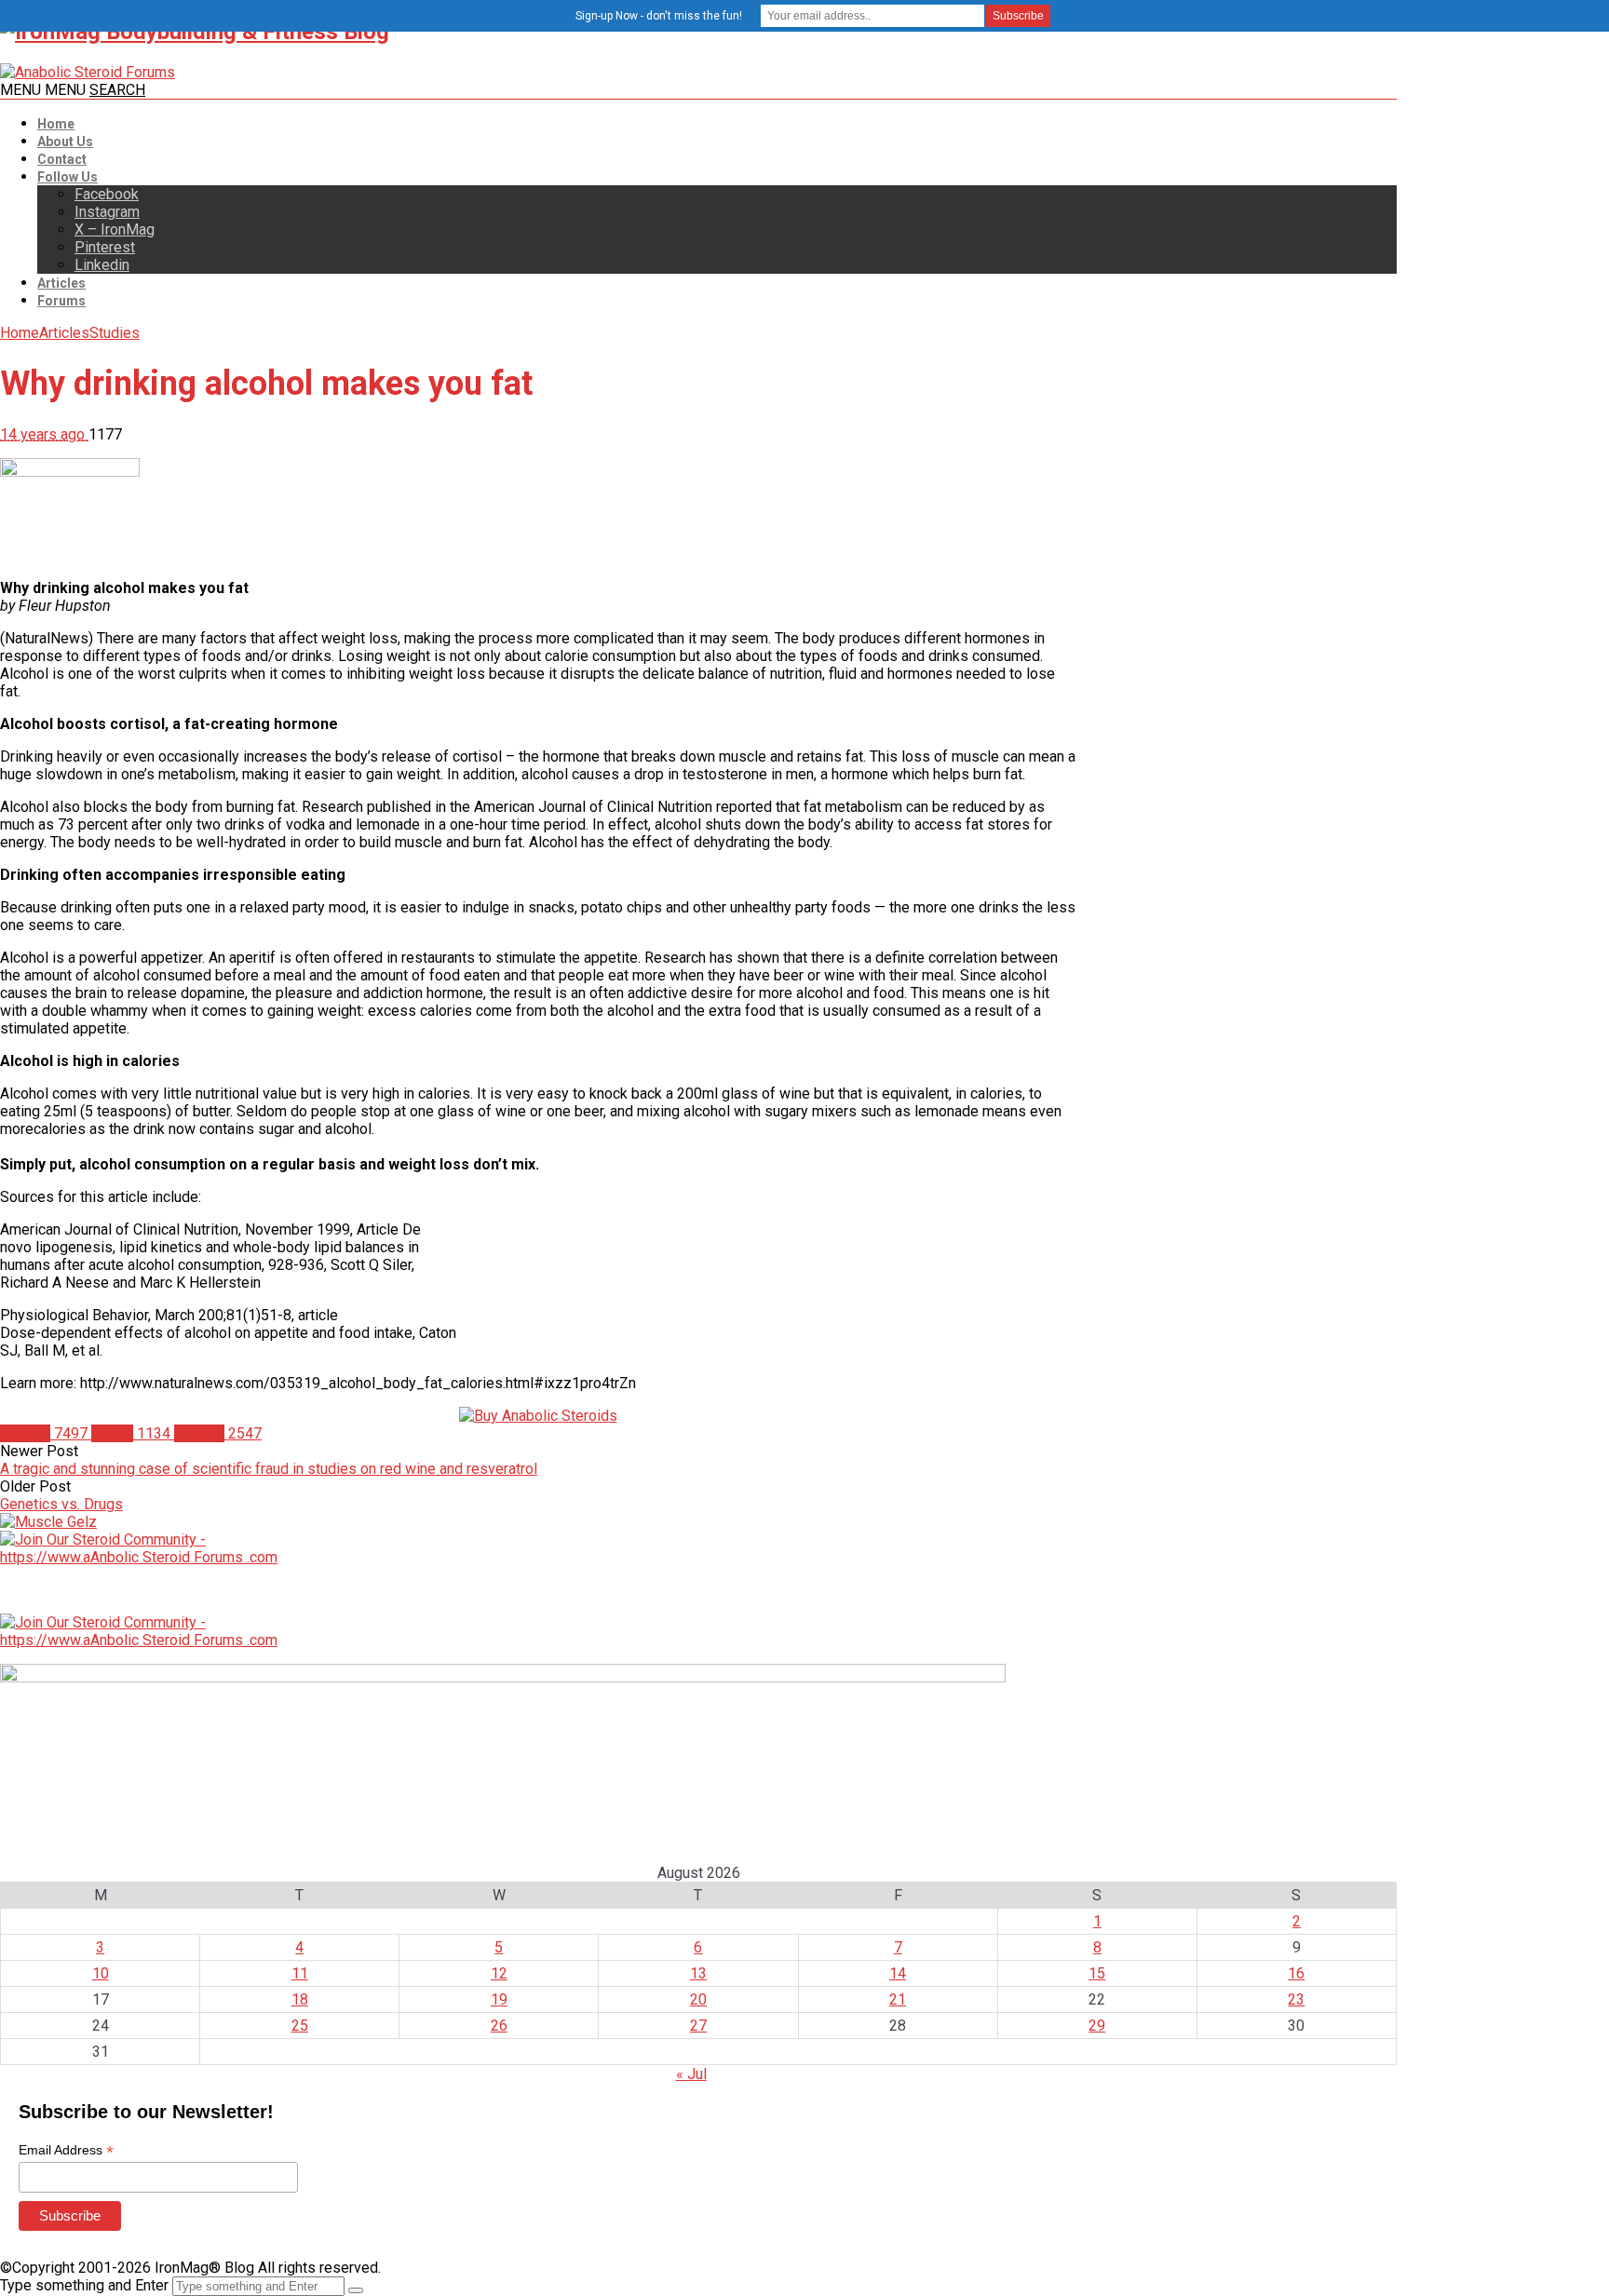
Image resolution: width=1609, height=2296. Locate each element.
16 (1296, 1973)
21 (898, 1999)
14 (898, 1973)
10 (101, 1973)
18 (300, 1999)
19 (499, 1999)
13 (698, 1973)
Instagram (107, 212)
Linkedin (102, 265)
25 (300, 2026)
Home (56, 124)
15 (1097, 1973)
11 (300, 1973)
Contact (62, 159)
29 (1097, 2026)
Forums (61, 301)
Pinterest (105, 247)
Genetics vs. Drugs (61, 1504)
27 (698, 2026)
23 (1296, 1999)
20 (698, 1999)
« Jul (691, 2074)
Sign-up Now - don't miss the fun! (659, 16)
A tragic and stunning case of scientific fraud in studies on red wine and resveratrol (269, 1469)
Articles (61, 283)
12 (499, 1973)
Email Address (66, 2150)
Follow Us (68, 177)
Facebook (107, 194)
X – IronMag (115, 230)
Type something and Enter (84, 2285)
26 (499, 2026)
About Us (65, 142)
